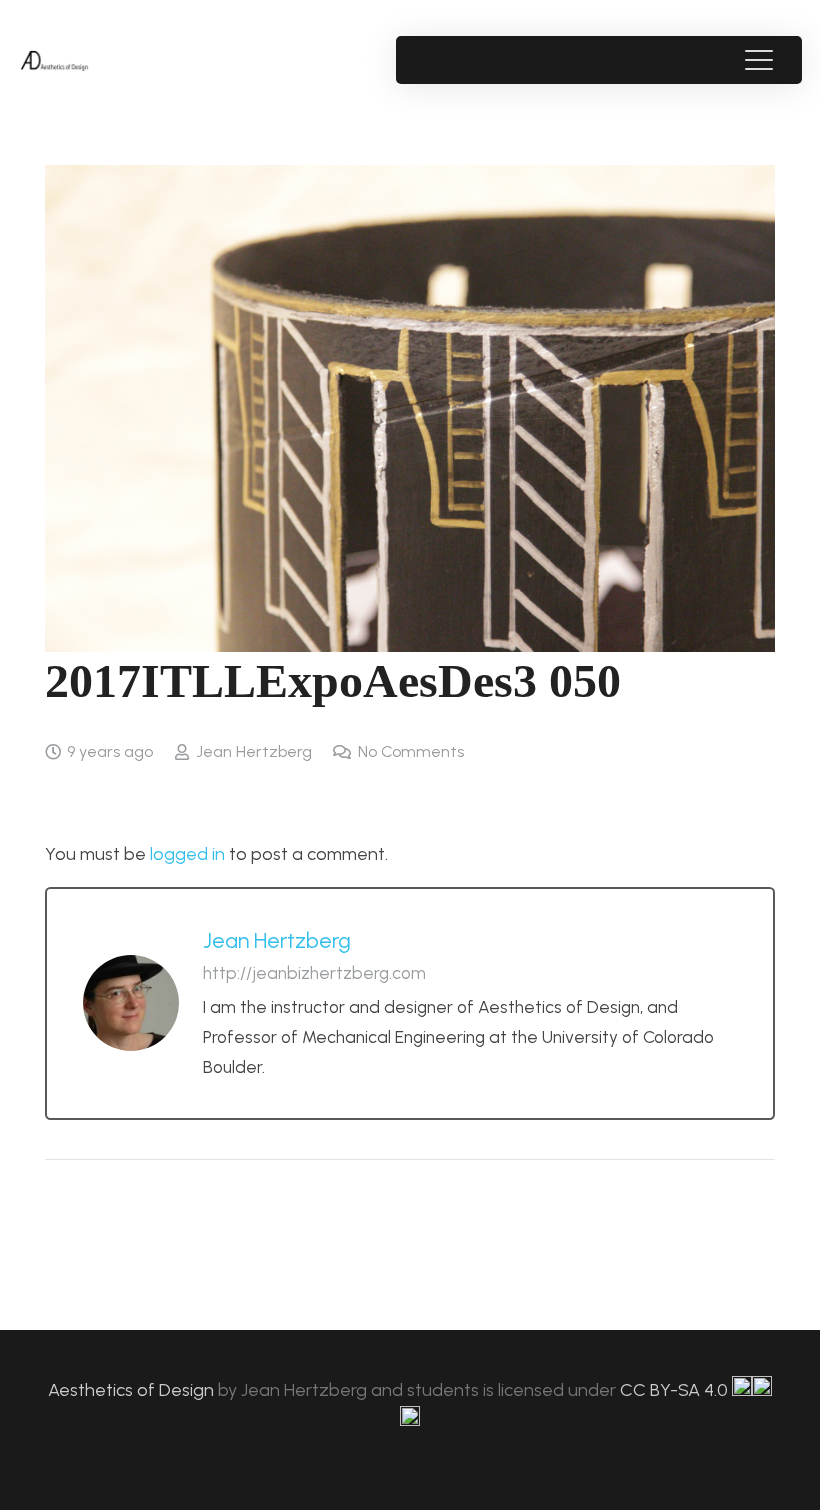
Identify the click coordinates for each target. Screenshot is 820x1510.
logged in (187, 854)
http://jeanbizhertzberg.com (314, 973)
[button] (758, 60)
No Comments (411, 751)
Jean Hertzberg (254, 751)
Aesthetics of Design (133, 1390)
